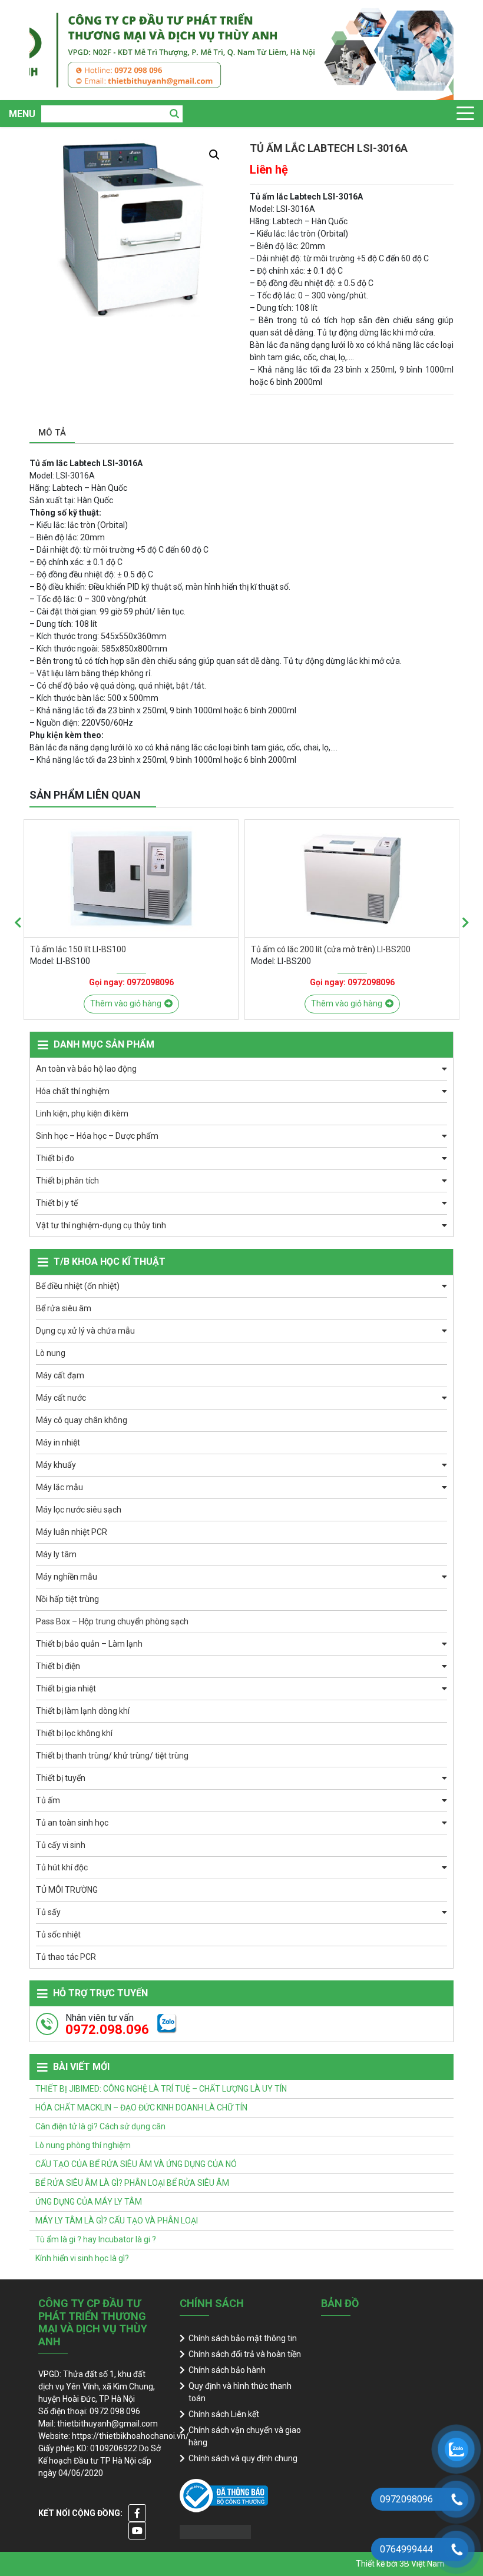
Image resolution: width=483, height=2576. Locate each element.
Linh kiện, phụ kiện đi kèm (82, 1114)
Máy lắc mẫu (59, 1487)
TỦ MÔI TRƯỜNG (67, 1890)
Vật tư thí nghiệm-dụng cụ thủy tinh (101, 1225)
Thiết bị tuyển (61, 1778)
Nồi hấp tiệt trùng (67, 1599)
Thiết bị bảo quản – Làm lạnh (89, 1644)
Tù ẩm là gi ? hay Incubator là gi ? (96, 2239)
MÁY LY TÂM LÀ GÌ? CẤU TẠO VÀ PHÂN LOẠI (117, 2221)
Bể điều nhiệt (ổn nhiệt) (78, 1286)
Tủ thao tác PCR (66, 1957)
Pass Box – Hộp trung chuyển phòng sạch (112, 1621)
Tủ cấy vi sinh (61, 1845)
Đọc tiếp (346, 1003)
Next (465, 923)
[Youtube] (137, 2531)
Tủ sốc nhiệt (58, 1935)
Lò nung (51, 1353)
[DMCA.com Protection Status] (215, 2531)
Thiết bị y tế (57, 1203)
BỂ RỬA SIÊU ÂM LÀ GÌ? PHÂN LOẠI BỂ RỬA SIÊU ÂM (132, 2183)
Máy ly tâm (56, 1554)
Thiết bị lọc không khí (74, 1733)
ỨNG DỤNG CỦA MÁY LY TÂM (89, 2202)
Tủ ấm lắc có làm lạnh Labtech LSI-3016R (327, 949)
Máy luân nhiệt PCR (72, 1532)
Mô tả (52, 433)
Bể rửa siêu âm (64, 1308)
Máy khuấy (56, 1465)
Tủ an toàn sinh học (72, 1823)
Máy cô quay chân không (82, 1420)
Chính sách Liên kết (224, 2414)
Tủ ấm (48, 1800)
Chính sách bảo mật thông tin (243, 2338)
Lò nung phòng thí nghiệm (83, 2145)
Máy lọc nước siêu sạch (79, 1510)
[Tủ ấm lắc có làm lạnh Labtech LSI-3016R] (352, 878)
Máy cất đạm (60, 1375)
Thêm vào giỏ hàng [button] (126, 1003)
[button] (214, 155)
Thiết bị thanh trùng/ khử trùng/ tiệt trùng (112, 1756)
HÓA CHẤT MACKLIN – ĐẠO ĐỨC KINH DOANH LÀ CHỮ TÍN (141, 2108)
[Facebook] (137, 2513)
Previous (18, 923)
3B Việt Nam (422, 2564)
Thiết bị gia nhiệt (66, 1688)
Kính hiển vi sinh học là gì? (82, 2258)
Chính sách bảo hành (227, 2370)
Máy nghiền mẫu (67, 1577)
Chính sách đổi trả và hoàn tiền (245, 2354)
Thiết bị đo (55, 1158)
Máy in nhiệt (58, 1442)
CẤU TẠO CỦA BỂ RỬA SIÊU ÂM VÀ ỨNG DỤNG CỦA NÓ (136, 2164)
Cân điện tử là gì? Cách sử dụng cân (100, 2126)
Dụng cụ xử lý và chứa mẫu (85, 1331)
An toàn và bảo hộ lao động (86, 1069)
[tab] (52, 433)
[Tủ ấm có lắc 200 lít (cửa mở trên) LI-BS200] (131, 878)
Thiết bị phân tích (67, 1181)
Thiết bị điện (58, 1666)
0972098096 (150, 982)
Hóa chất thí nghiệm (73, 1091)
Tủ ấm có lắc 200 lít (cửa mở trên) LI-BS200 (110, 949)
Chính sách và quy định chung (243, 2458)
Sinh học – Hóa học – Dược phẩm (97, 1136)
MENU (22, 114)
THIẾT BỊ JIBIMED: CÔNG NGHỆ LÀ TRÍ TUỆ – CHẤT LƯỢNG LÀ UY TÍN (161, 2089)
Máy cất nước (61, 1398)
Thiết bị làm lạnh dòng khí (83, 1711)
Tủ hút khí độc (62, 1867)
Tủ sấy (48, 1912)
